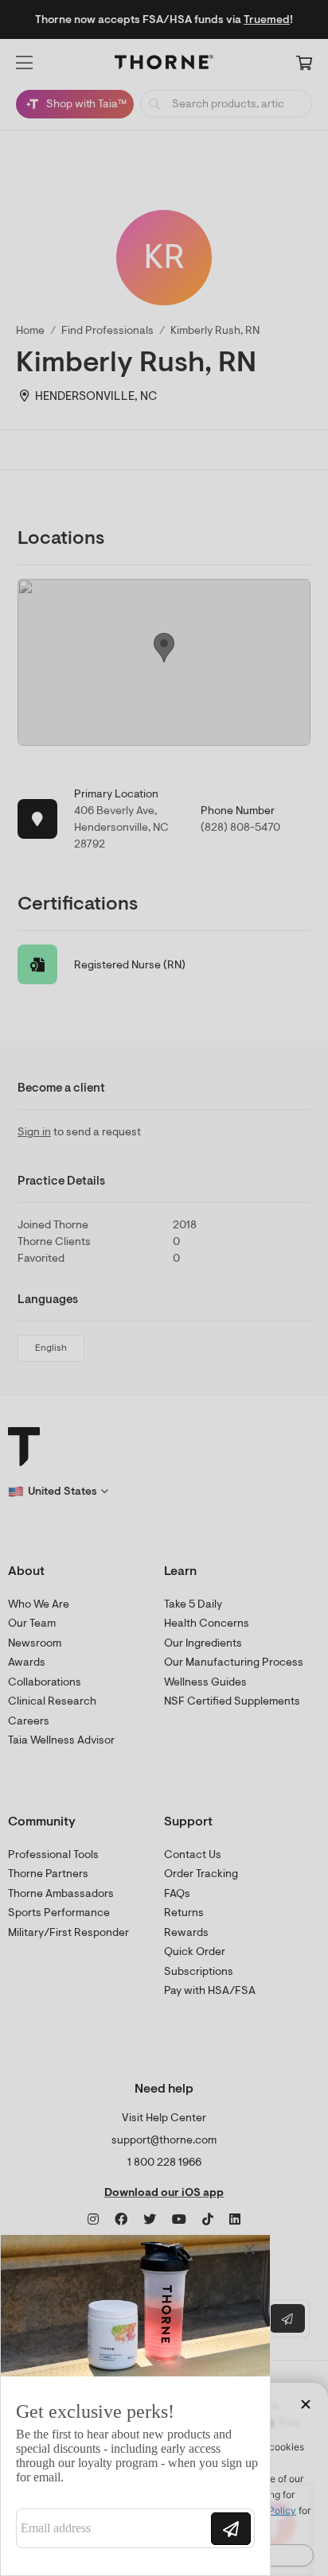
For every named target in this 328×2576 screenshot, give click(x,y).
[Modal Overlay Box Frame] (135, 2405)
